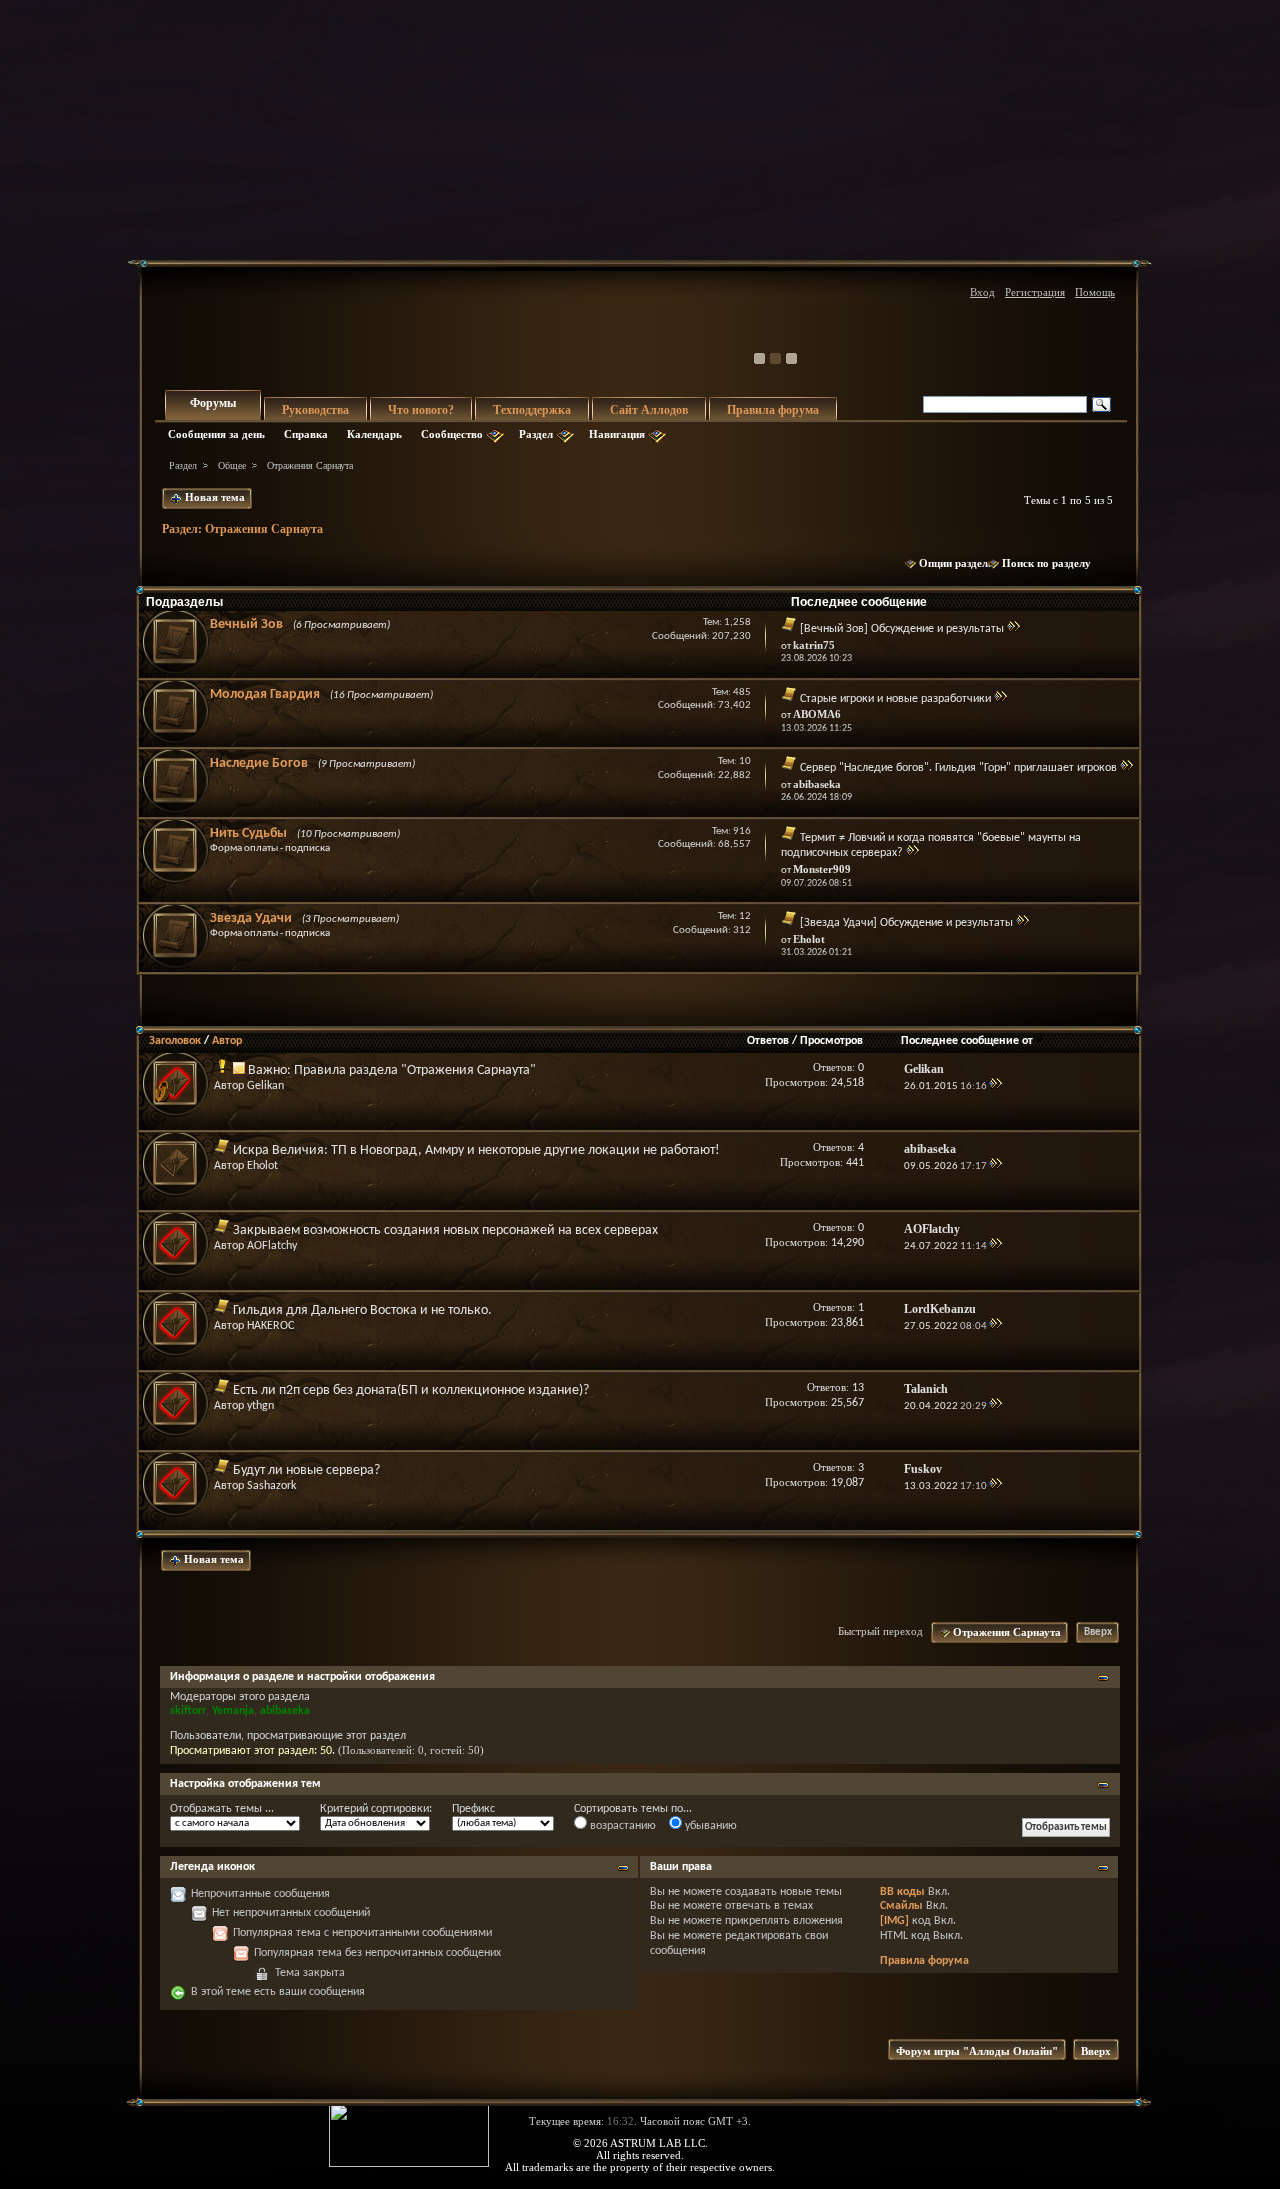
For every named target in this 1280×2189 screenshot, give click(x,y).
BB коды (902, 1892)
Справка (306, 434)
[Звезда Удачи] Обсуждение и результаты (906, 923)
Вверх (1098, 1632)
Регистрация (1035, 292)
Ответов (768, 1041)
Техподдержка (532, 410)
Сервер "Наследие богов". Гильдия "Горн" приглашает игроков (958, 768)
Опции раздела (956, 563)
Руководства (315, 410)
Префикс (473, 1809)
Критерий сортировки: (376, 1809)
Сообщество (452, 434)
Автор (227, 1041)
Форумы (213, 403)
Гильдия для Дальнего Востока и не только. (362, 1310)
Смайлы (901, 1906)
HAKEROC (270, 1326)
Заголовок (175, 1041)
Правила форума (773, 410)
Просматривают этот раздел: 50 (251, 1751)
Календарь (374, 434)
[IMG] (894, 1921)
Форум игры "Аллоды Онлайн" (977, 2051)
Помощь (1095, 292)
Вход (982, 292)
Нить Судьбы (248, 833)
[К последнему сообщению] (995, 1086)
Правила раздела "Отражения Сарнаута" (415, 1070)
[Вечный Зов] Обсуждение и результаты (902, 629)
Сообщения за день (216, 434)
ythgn (260, 1406)
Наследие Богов (259, 763)
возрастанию (621, 1826)
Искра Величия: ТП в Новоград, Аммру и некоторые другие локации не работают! (476, 1150)
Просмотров (831, 1041)
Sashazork (271, 1486)
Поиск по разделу (1046, 563)
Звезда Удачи (251, 918)
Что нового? (421, 410)
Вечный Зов (246, 624)
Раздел (536, 434)
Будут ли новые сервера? (306, 1470)
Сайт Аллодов (649, 410)
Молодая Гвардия (265, 694)
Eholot (262, 1166)
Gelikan (265, 1086)
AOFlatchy (272, 1246)
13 (858, 1388)
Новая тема (213, 497)
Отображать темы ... (222, 1809)
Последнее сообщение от (967, 1041)
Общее (232, 465)
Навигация (617, 434)
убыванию (709, 1826)
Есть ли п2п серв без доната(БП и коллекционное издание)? (411, 1390)
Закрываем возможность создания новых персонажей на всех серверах (445, 1230)
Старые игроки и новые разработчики (895, 699)
